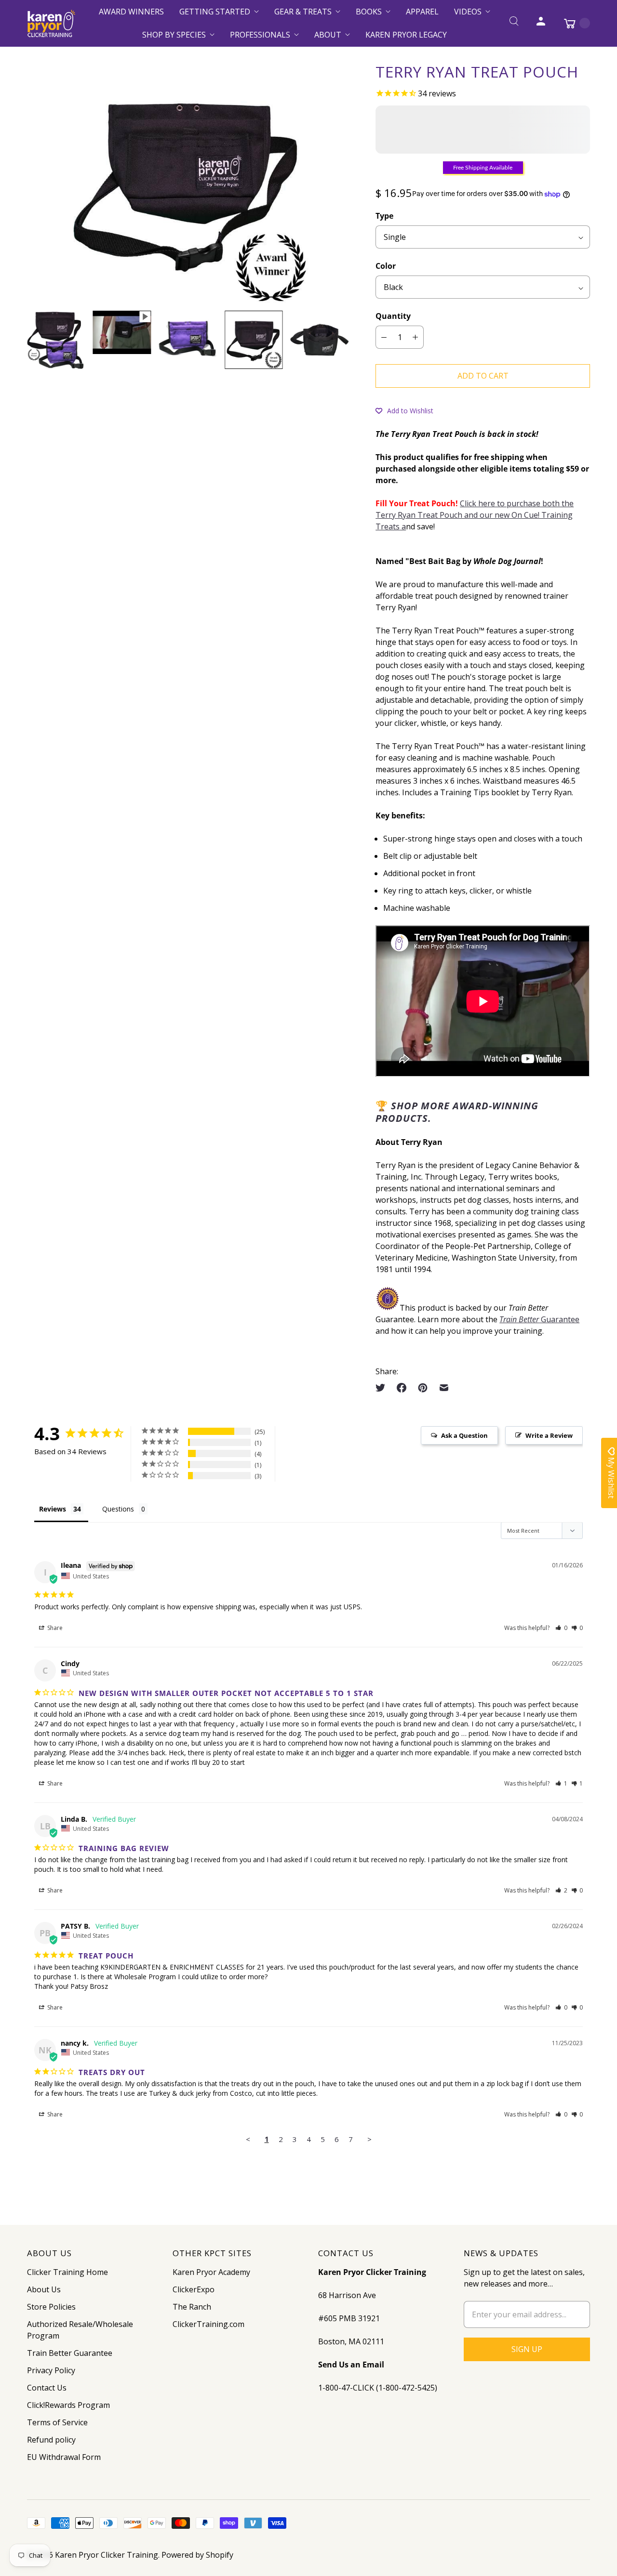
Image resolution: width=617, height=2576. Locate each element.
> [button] (369, 2139)
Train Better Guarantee (70, 2353)
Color (386, 266)
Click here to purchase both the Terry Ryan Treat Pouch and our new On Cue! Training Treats (475, 515)
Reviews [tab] (53, 1509)
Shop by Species (174, 35)
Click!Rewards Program (68, 2405)
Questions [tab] (118, 1509)
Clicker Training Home (67, 2272)
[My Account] (541, 23)
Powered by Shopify (197, 2555)
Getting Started (215, 12)
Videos (468, 12)
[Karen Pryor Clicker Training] (51, 23)
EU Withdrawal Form (64, 2457)
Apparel (422, 12)
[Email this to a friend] (444, 1388)
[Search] (514, 23)
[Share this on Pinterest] (423, 1388)
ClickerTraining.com (208, 2324)
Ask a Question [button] (464, 1435)
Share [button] (54, 1628)
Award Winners (131, 12)
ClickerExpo (194, 2289)
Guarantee (539, 1319)
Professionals (260, 35)
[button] (404, 410)
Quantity (393, 316)
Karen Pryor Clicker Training (107, 2555)
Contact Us (47, 2388)
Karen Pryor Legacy (406, 35)
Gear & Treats (303, 12)
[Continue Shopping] (572, 23)
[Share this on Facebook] (402, 1388)
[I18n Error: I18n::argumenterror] (56, 340)
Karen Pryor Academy (211, 2272)
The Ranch (192, 2307)
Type (384, 216)
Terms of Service (57, 2422)
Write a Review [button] (549, 1435)
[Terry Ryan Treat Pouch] (188, 183)
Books (369, 12)
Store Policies (51, 2307)
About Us (44, 2289)
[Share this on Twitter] (383, 1388)
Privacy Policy (51, 2370)
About (328, 35)
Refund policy (51, 2440)
